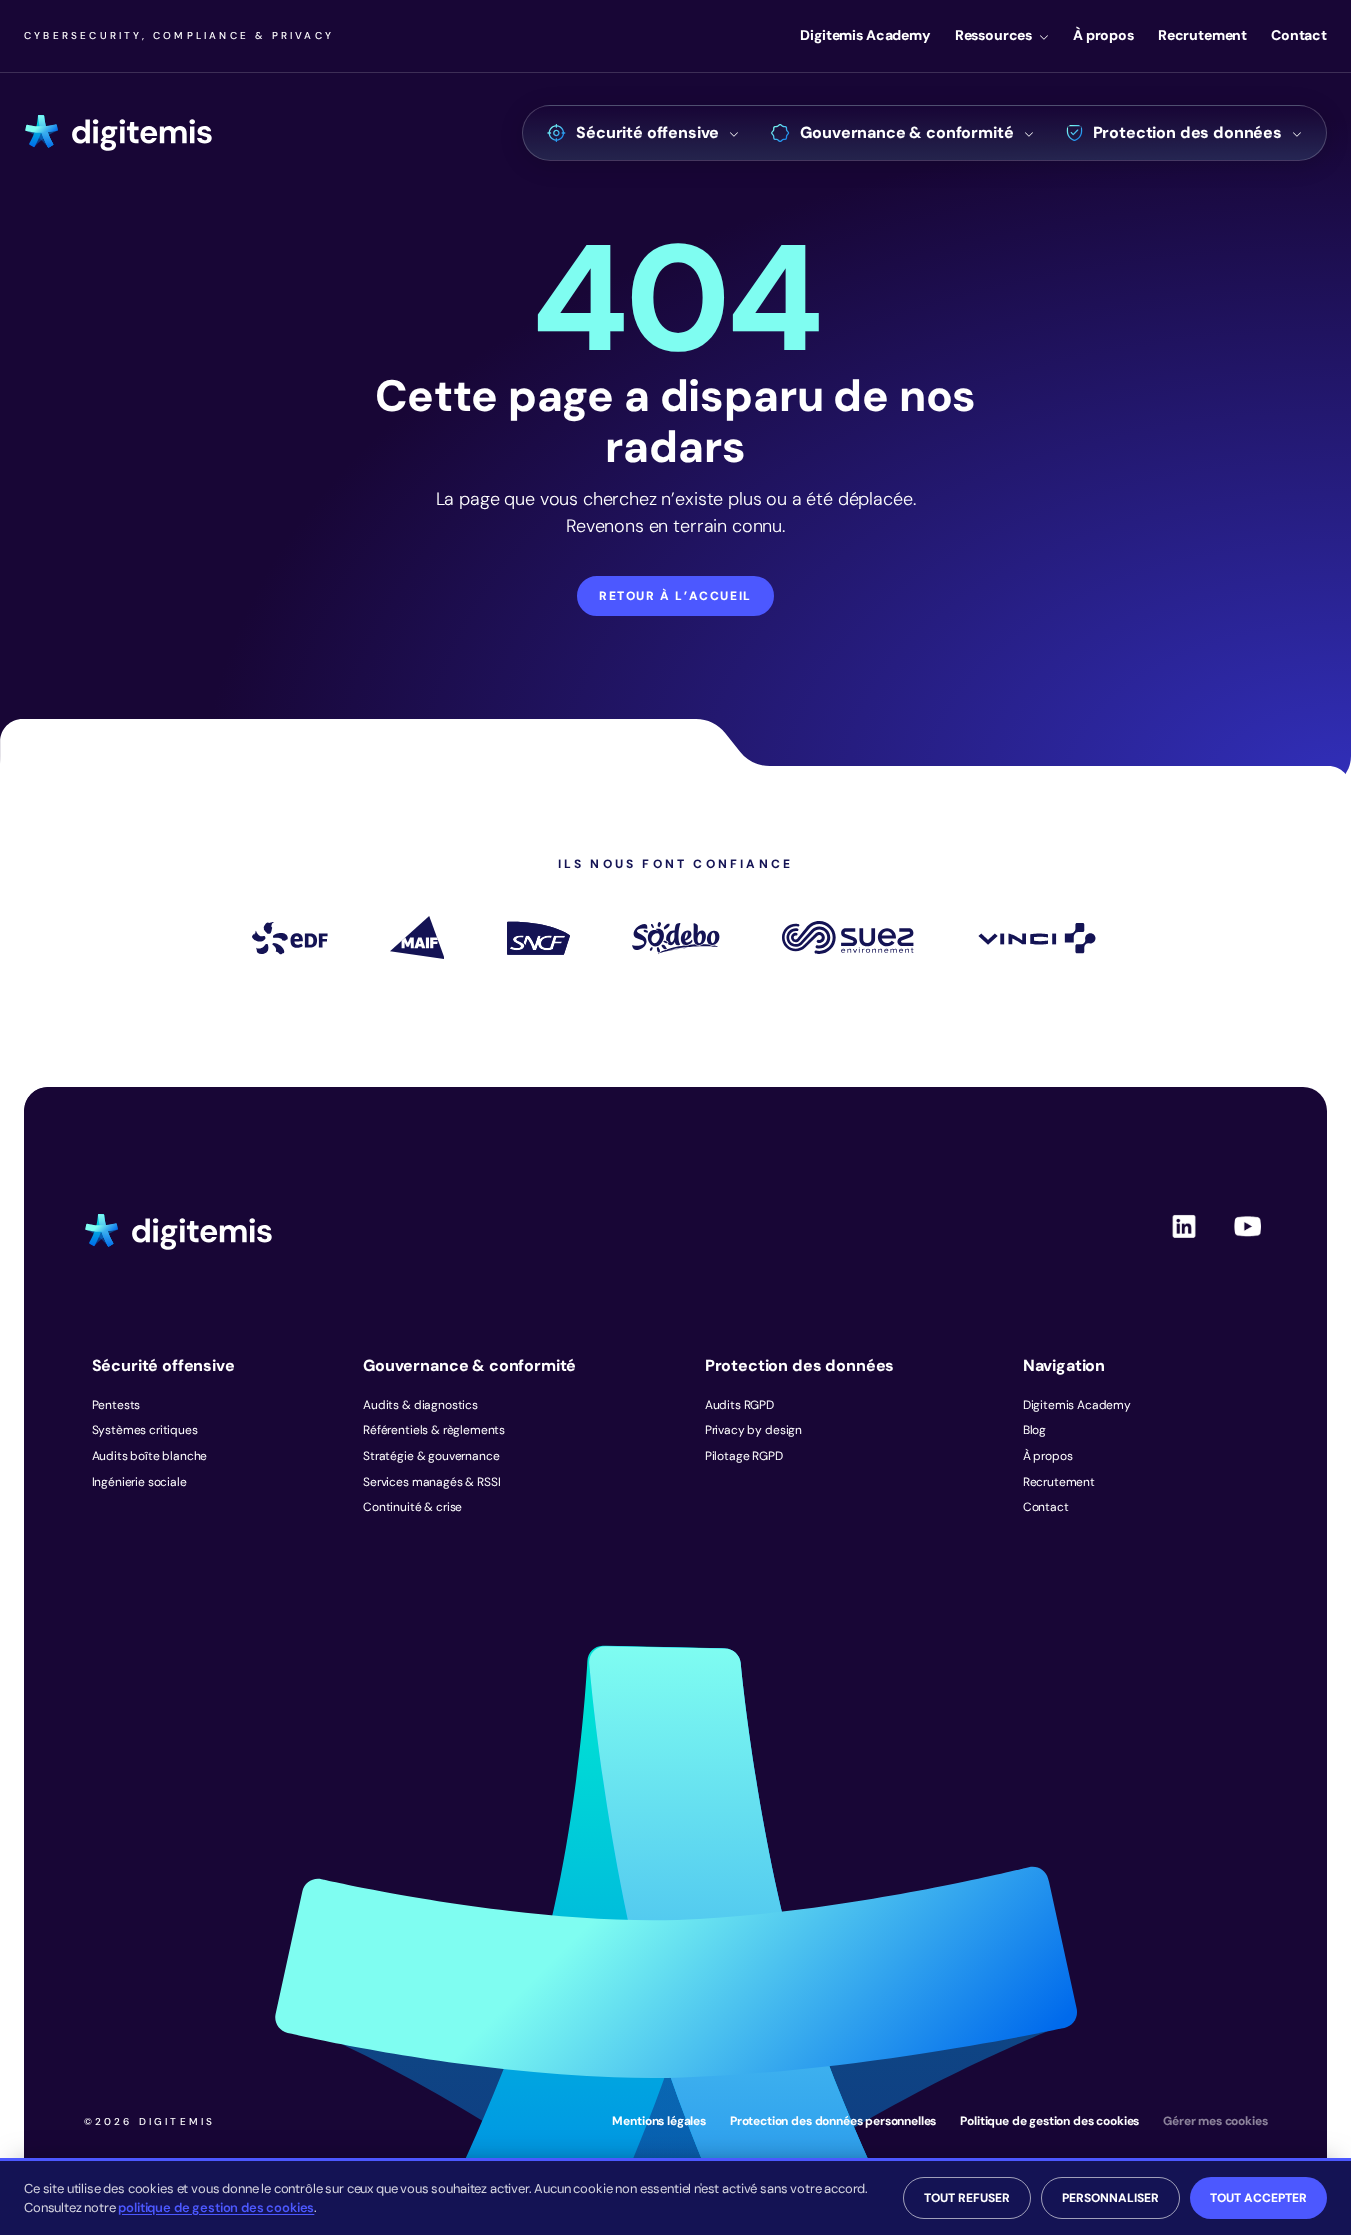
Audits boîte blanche (150, 1456)
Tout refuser (967, 2198)
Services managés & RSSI (431, 1482)
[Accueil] (118, 133)
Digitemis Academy (865, 35)
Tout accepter (1258, 2198)
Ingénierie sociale (139, 1482)
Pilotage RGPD (744, 1456)
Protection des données (1187, 132)
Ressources (993, 35)
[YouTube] (1248, 1243)
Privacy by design (753, 1430)
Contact (1299, 35)
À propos (1103, 35)
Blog (1034, 1430)
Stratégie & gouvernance (431, 1456)
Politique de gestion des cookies (1049, 2121)
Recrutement (1202, 35)
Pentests (116, 1405)
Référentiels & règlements (434, 1430)
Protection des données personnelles (833, 2121)
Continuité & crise (412, 1507)
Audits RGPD (739, 1405)
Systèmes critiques (145, 1430)
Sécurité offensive (647, 132)
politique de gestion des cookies (216, 2207)
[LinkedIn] (1184, 1243)
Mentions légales (658, 2121)
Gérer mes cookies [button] (1215, 2121)
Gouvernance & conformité (906, 132)
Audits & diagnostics (420, 1405)
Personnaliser (1110, 2198)
